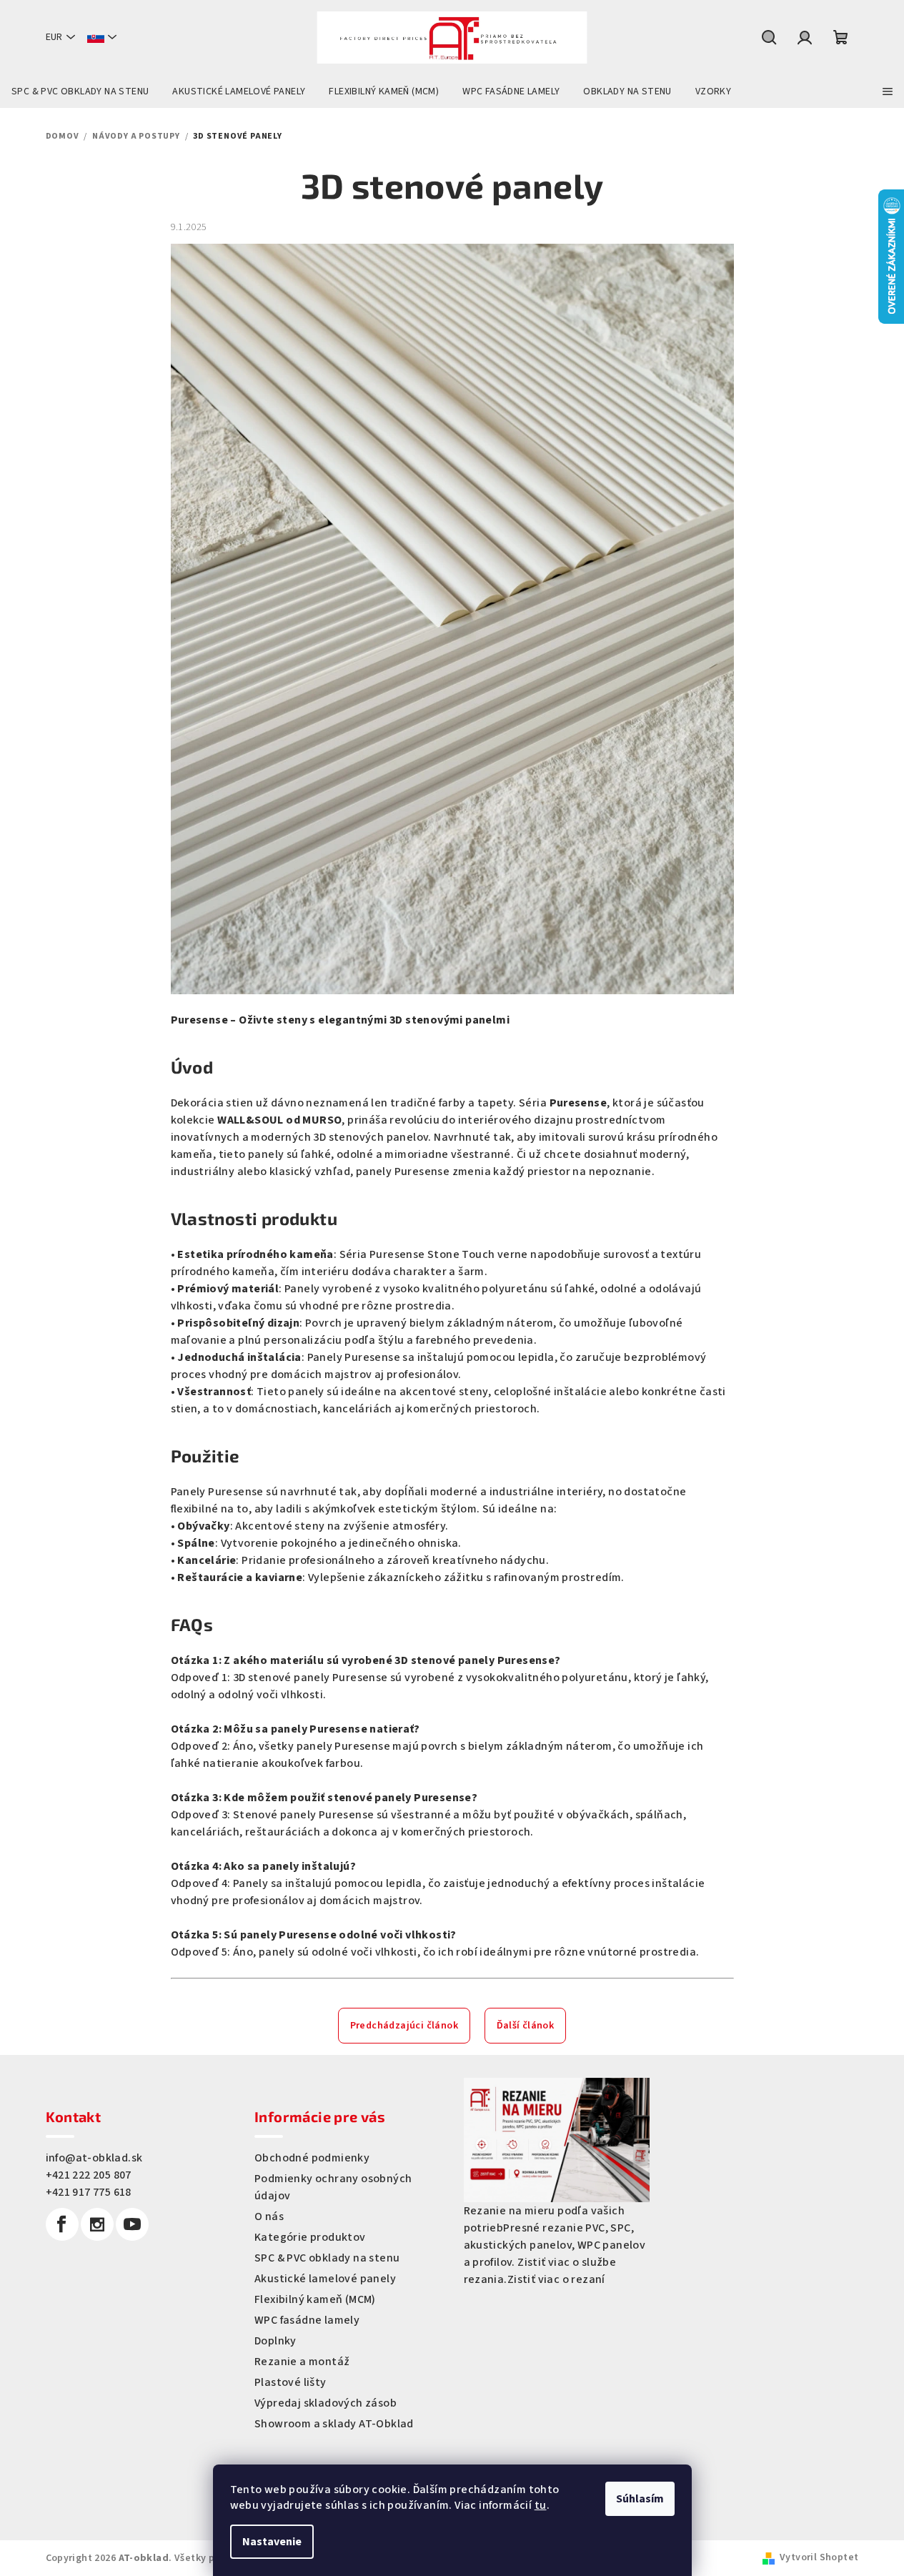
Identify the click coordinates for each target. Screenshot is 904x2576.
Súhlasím (640, 2499)
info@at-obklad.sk (94, 2158)
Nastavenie (272, 2542)
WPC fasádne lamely (307, 2320)
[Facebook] (62, 2224)
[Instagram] (97, 2224)
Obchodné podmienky (312, 2158)
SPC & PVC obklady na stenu (327, 2258)
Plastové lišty (290, 2382)
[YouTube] (132, 2224)
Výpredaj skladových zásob (326, 2403)
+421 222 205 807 (89, 2175)
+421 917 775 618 (89, 2192)
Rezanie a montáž (302, 2362)
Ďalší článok (526, 2026)
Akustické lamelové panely (325, 2279)
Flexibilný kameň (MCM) (315, 2299)
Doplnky (275, 2341)
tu (541, 2505)
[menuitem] (80, 91)
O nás (269, 2216)
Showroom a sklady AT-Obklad (334, 2424)
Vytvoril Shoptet (819, 2557)
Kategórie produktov (310, 2237)
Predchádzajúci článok (404, 2026)
